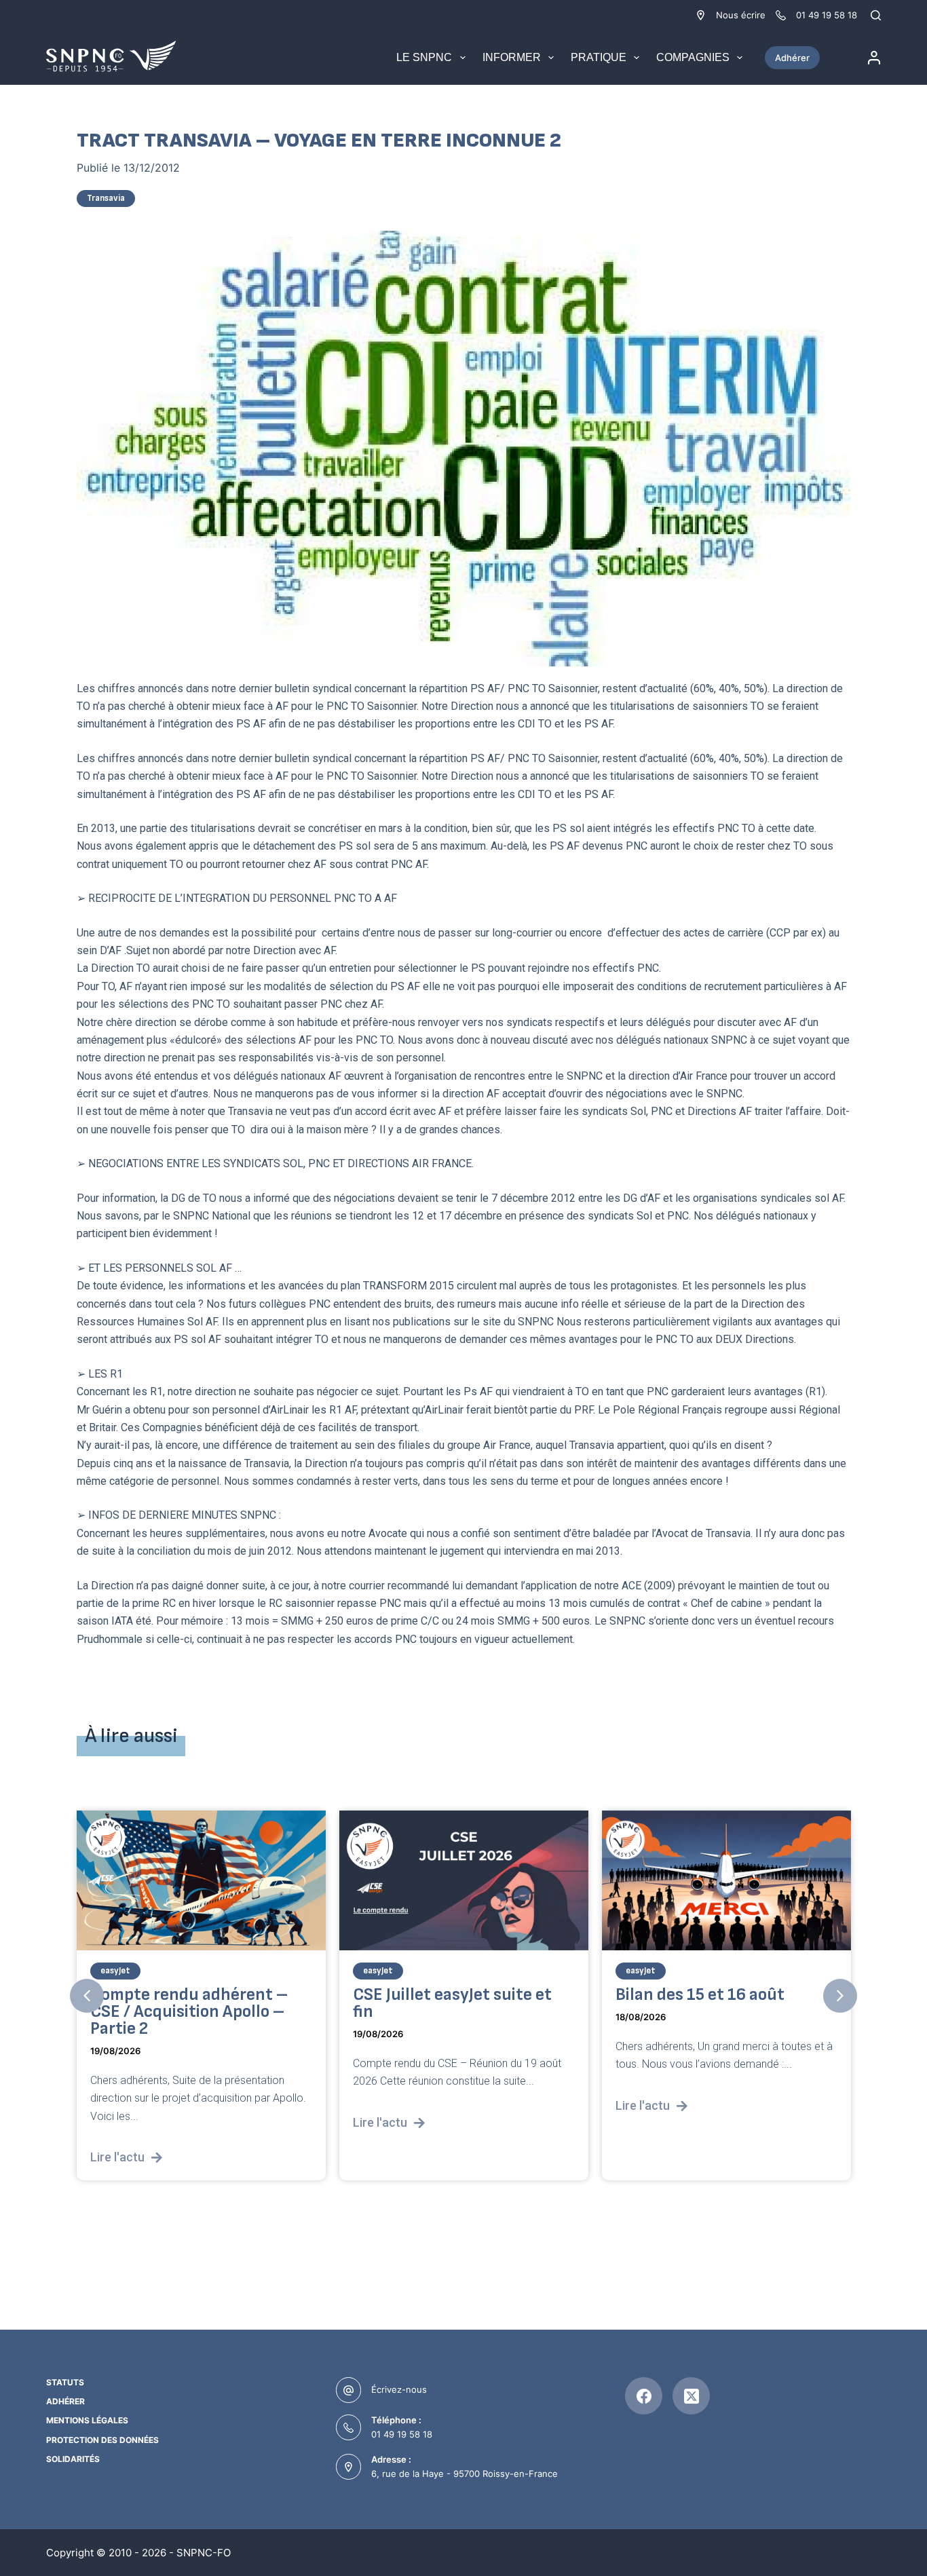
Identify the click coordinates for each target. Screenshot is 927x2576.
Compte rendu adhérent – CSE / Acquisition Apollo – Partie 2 (189, 2012)
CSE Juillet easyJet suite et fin (452, 2003)
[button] (87, 1996)
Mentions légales (87, 2420)
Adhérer (792, 58)
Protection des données (102, 2440)
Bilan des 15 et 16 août (700, 1995)
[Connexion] (874, 58)
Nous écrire (741, 15)
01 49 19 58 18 (402, 2434)
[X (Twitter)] (691, 2396)
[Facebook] (644, 2396)
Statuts (65, 2382)
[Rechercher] (876, 15)
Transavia (106, 198)
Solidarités (73, 2459)
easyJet (115, 1971)
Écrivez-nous (399, 2389)
